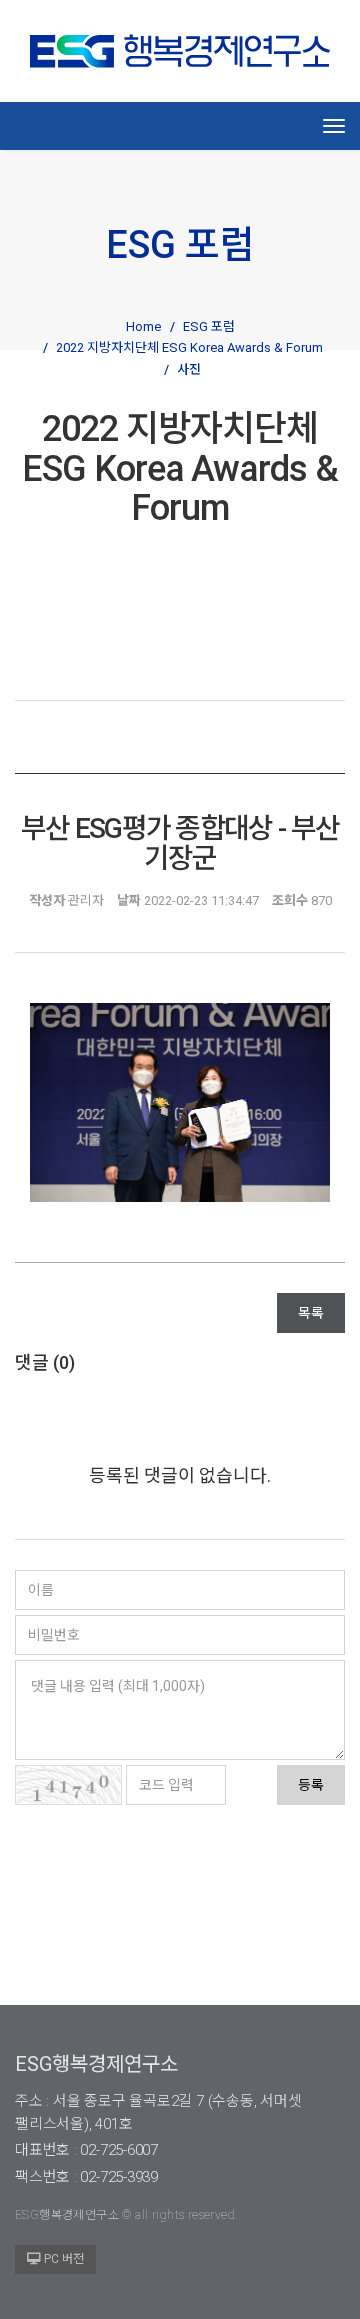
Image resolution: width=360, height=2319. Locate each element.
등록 (311, 1785)
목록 (311, 1313)
